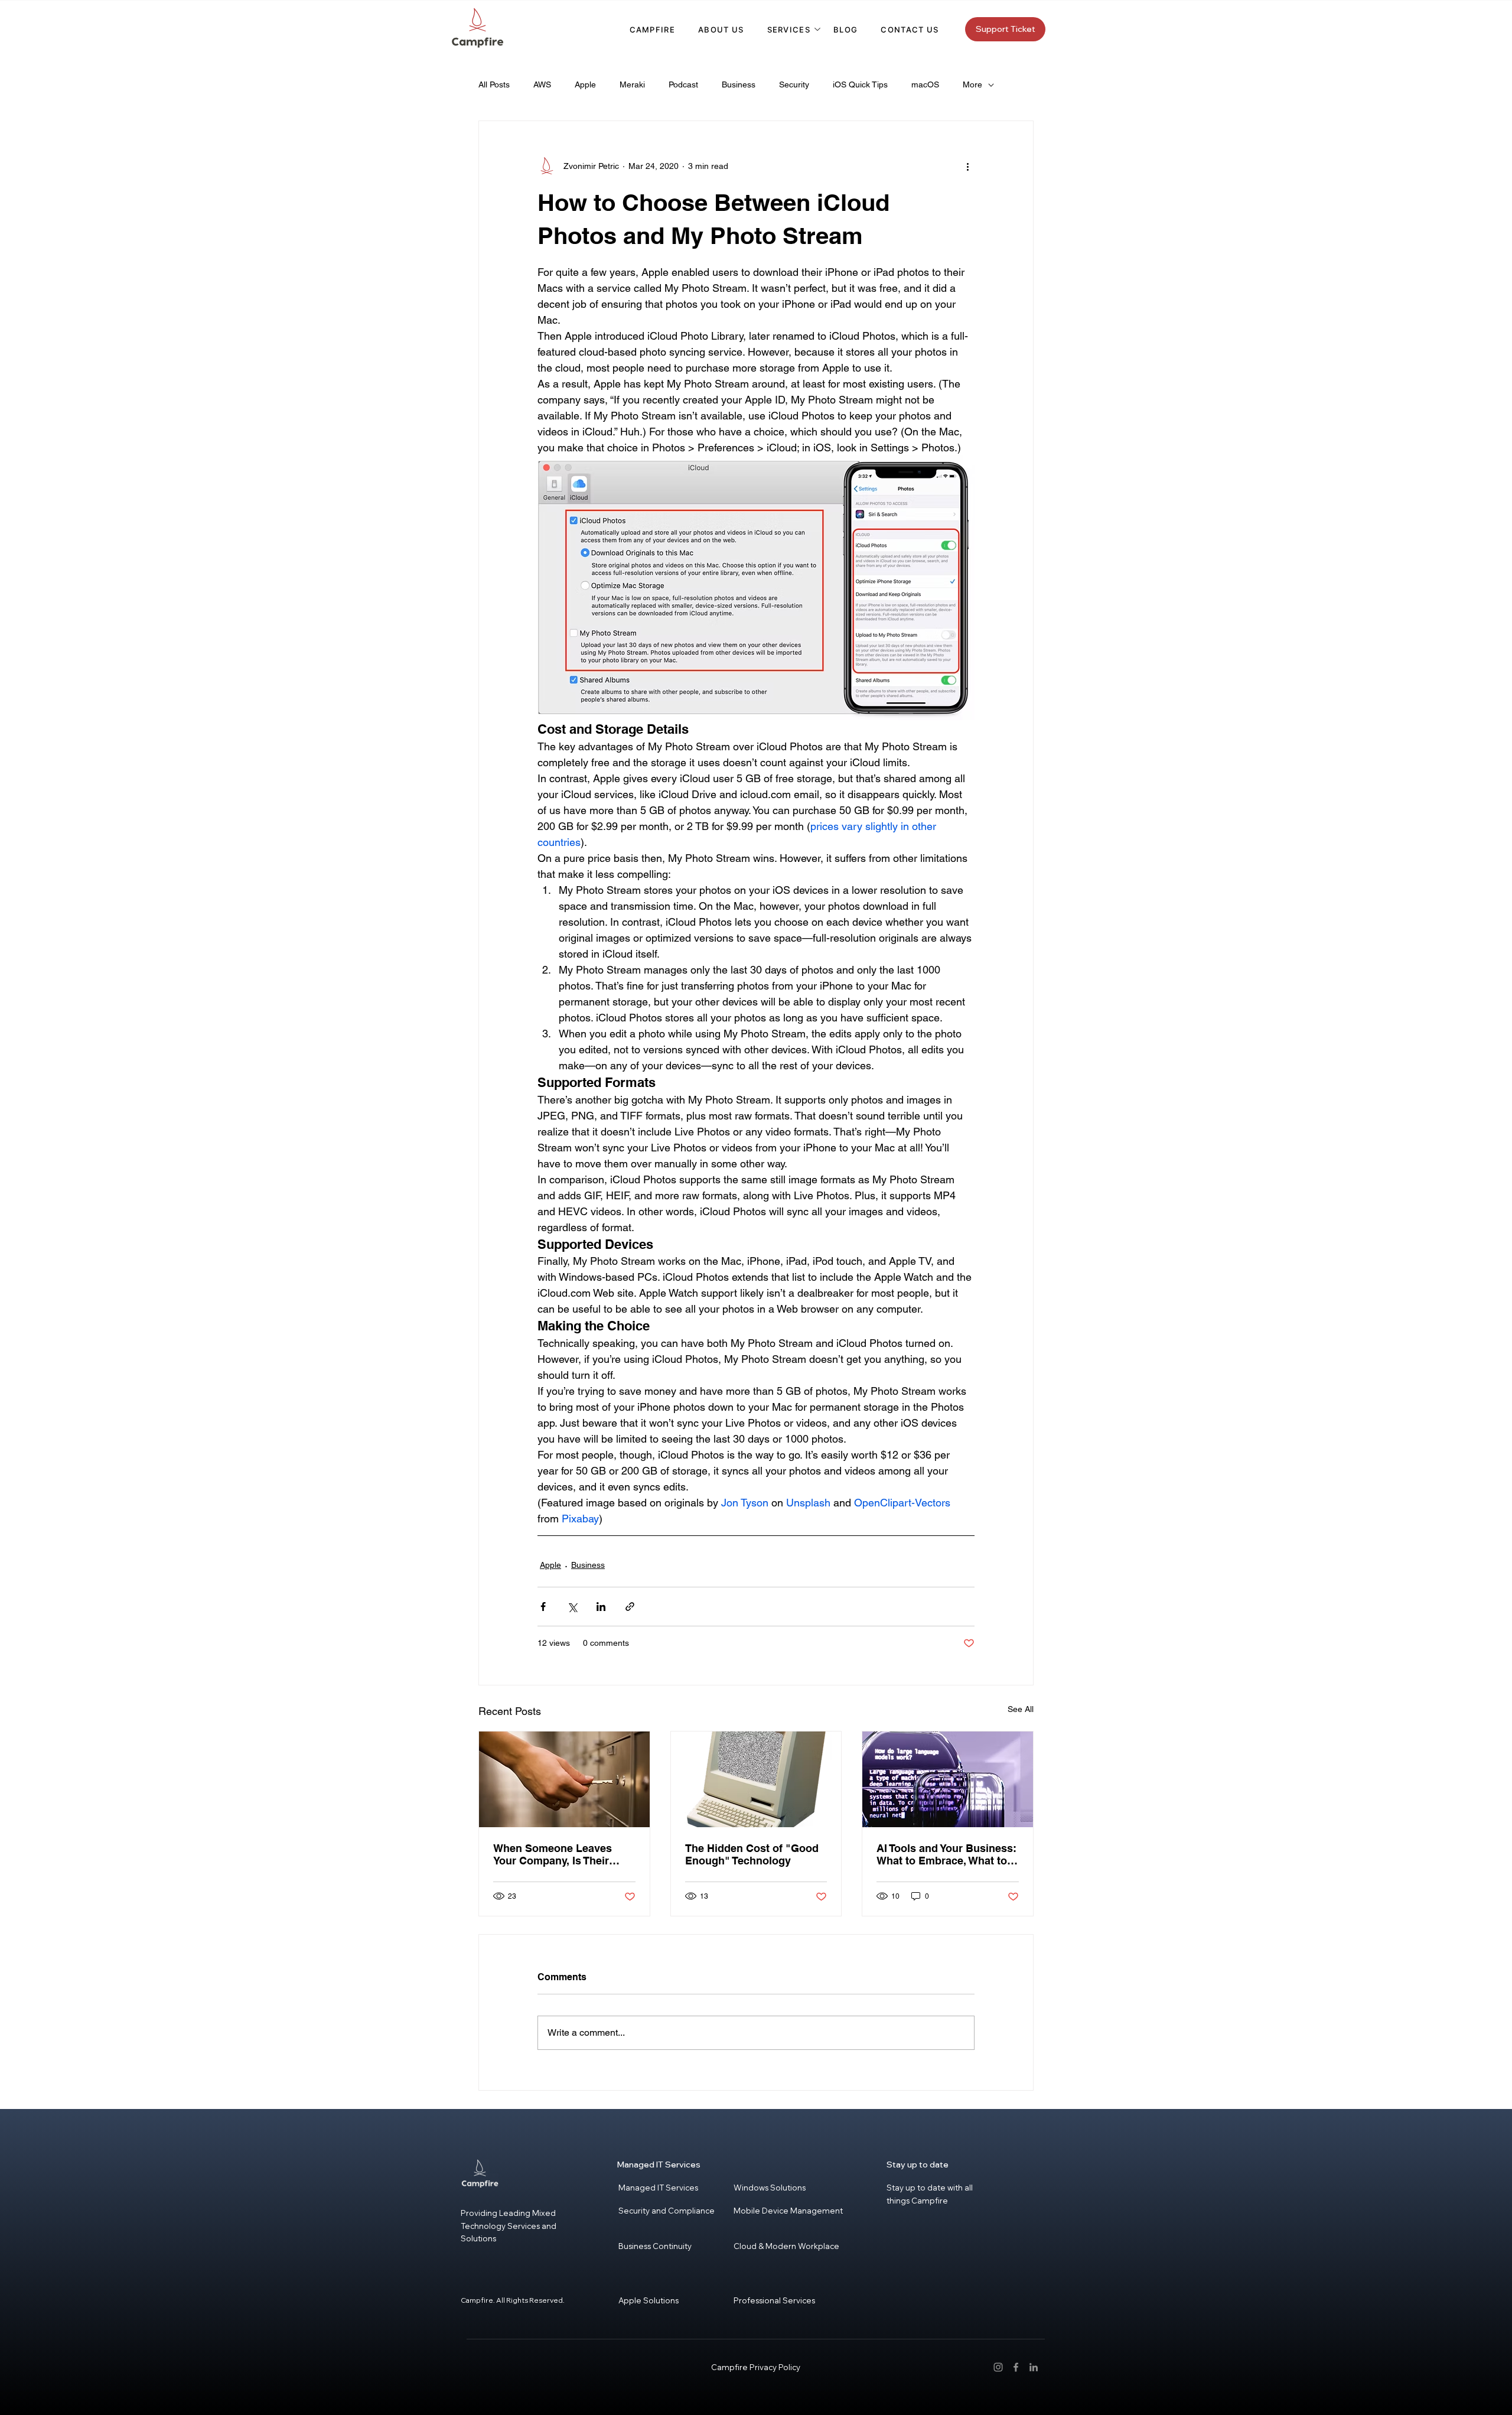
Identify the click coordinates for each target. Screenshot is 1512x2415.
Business (739, 84)
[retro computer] (756, 1779)
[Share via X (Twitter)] (572, 1607)
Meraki (632, 84)
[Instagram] (998, 2367)
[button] (789, 30)
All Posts (494, 84)
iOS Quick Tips (860, 84)
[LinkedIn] (1034, 2367)
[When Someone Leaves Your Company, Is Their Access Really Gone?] (564, 1779)
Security (794, 84)
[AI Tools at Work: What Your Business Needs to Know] (948, 1779)
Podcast (683, 84)
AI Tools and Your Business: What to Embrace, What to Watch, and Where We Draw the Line (946, 1854)
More (972, 84)
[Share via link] (630, 1607)
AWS (542, 84)
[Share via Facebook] (543, 1607)
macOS (925, 84)
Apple (585, 84)
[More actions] (967, 166)
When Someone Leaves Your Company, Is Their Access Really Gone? (553, 1854)
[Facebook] (1016, 2367)
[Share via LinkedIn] (601, 1607)
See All (1021, 1709)
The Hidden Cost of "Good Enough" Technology (752, 1854)
